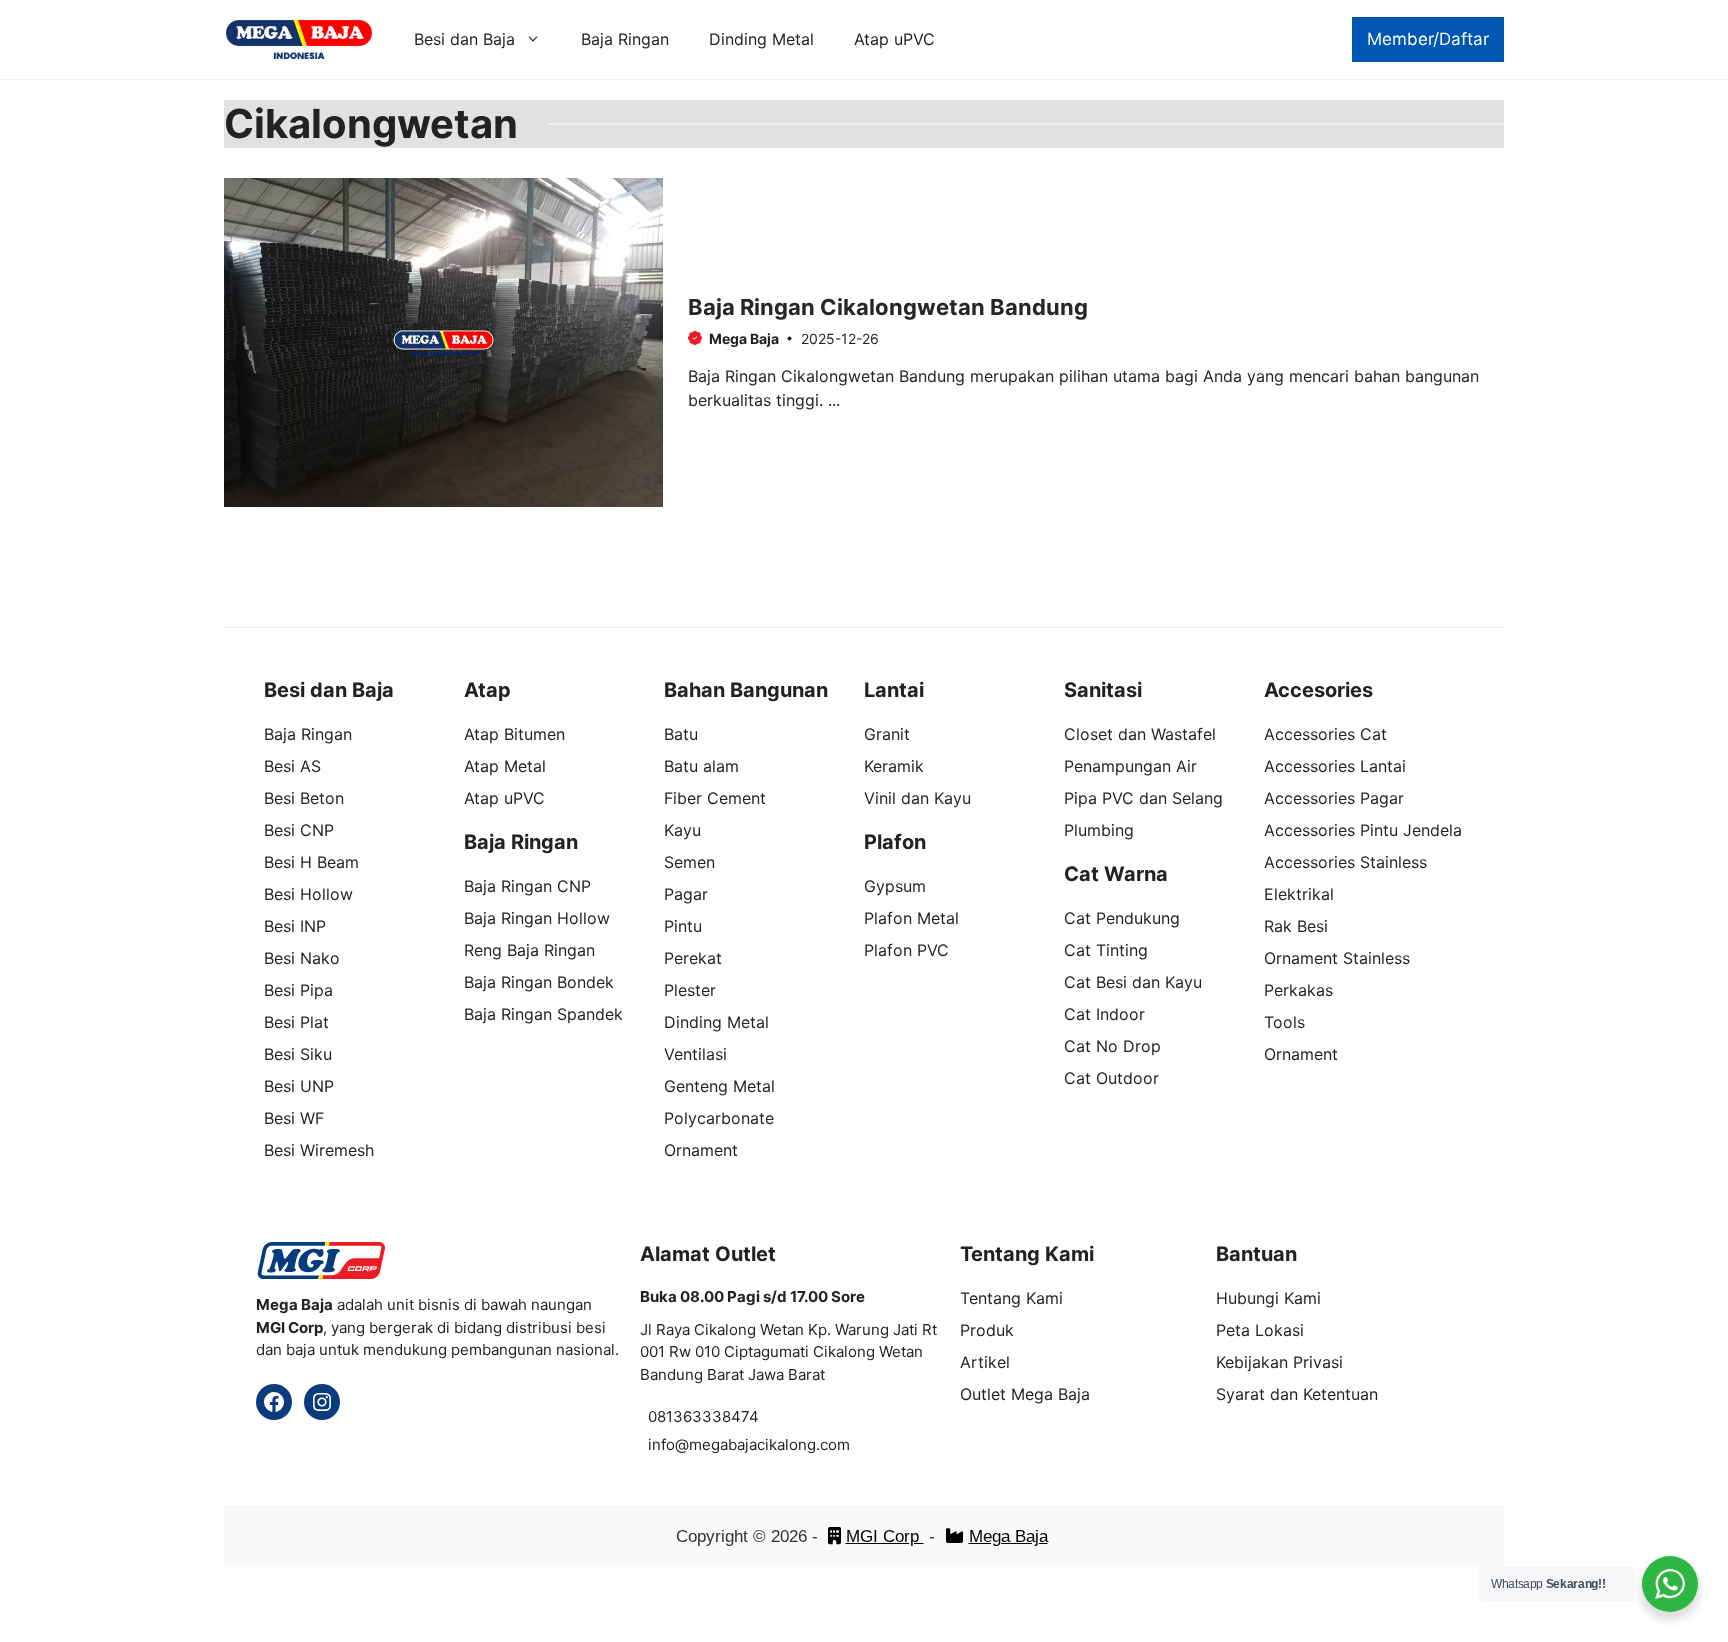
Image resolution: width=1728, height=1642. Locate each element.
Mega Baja (1008, 1536)
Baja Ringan (625, 39)
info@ (668, 1444)
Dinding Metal (761, 39)
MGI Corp (885, 1536)
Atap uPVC (894, 39)
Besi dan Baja (464, 39)
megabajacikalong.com (769, 1444)
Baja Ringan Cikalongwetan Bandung (888, 307)
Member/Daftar (1428, 39)
